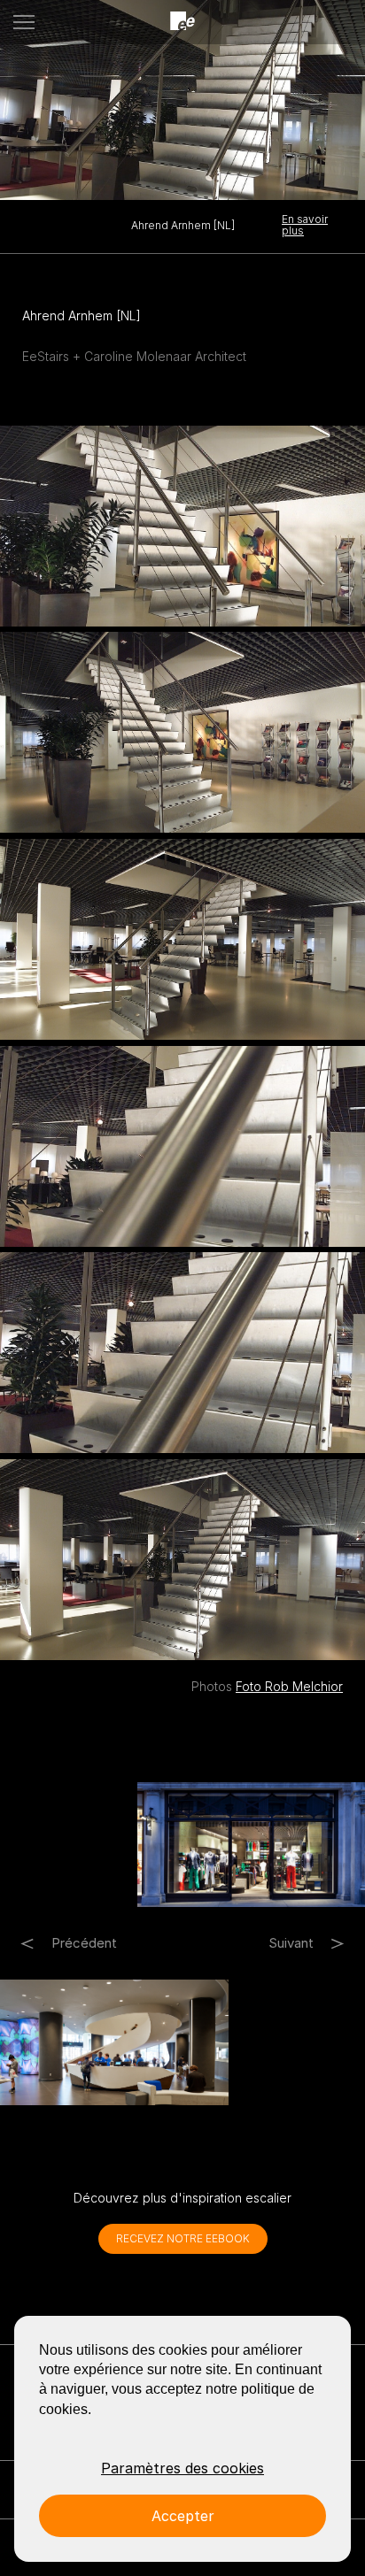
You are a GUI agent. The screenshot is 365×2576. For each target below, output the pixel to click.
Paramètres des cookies (182, 2468)
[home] (182, 22)
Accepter (183, 2516)
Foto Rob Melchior (289, 1686)
